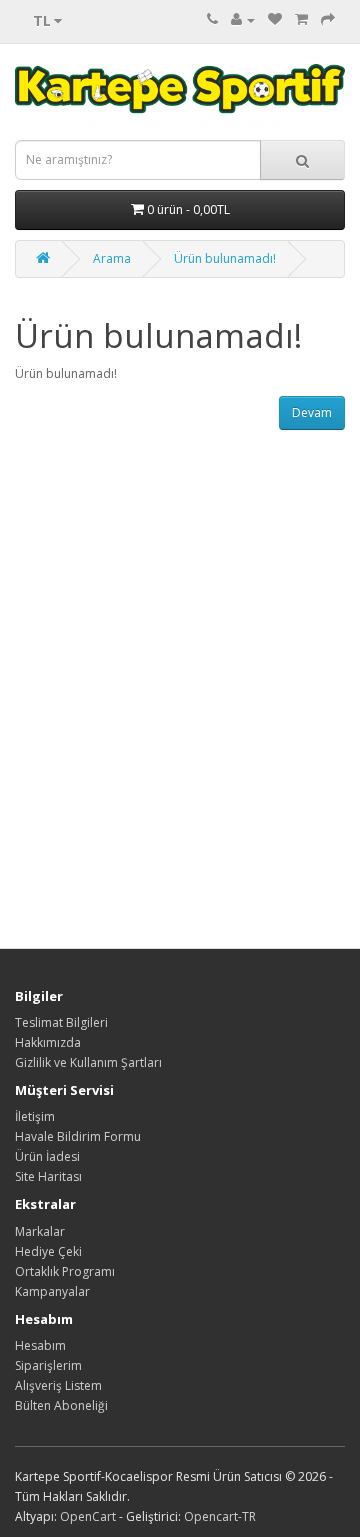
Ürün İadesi (47, 1156)
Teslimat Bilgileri (61, 1022)
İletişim (35, 1116)
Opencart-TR (220, 1516)
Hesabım (40, 1345)
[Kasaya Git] (328, 19)
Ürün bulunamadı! (225, 258)
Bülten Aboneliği (61, 1405)
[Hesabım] (243, 19)
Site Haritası (48, 1176)
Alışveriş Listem (58, 1385)
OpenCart (88, 1516)
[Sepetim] (301, 19)
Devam (312, 412)
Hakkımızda (48, 1042)
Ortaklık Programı (65, 1271)
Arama (112, 258)
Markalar (40, 1231)
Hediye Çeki (48, 1251)
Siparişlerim (48, 1365)
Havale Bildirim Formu (78, 1136)
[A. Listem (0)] (275, 19)
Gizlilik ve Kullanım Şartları (88, 1062)
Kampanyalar (52, 1291)
